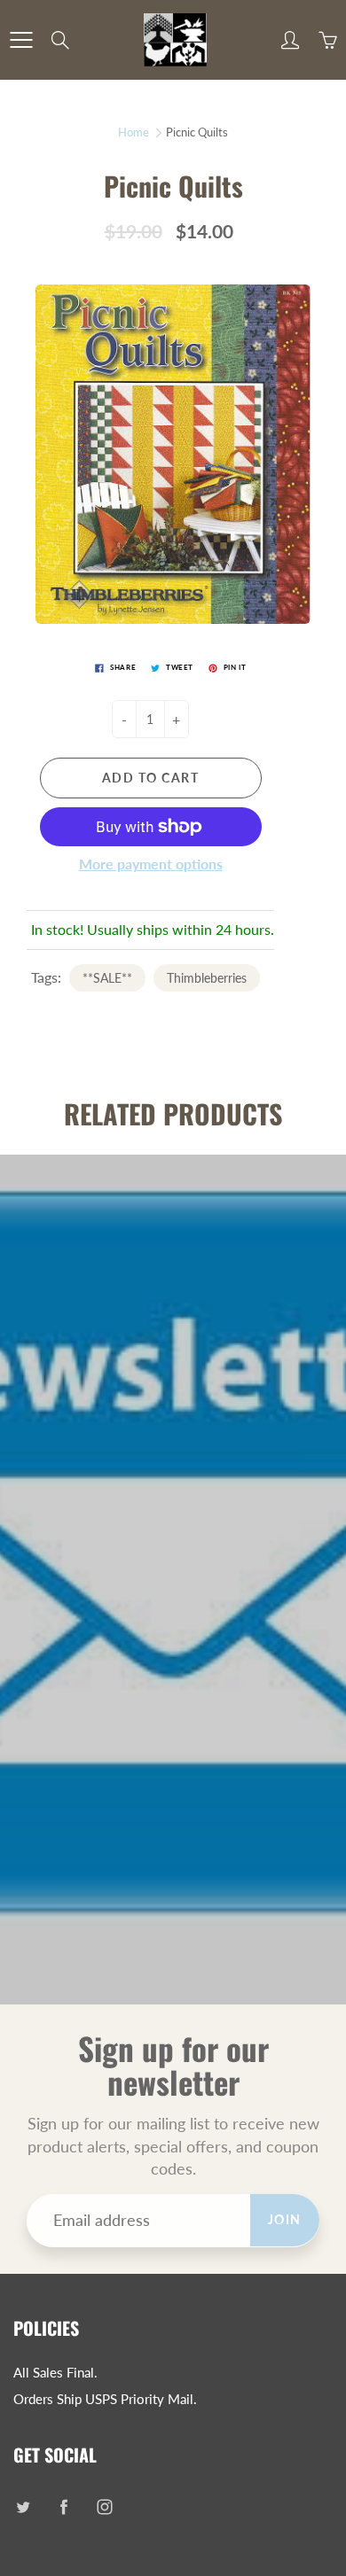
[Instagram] (104, 2506)
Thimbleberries (207, 978)
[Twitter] (23, 2506)
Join (285, 2219)
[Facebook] (63, 2506)
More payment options (151, 864)
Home (134, 132)
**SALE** (107, 978)
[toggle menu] (21, 40)
